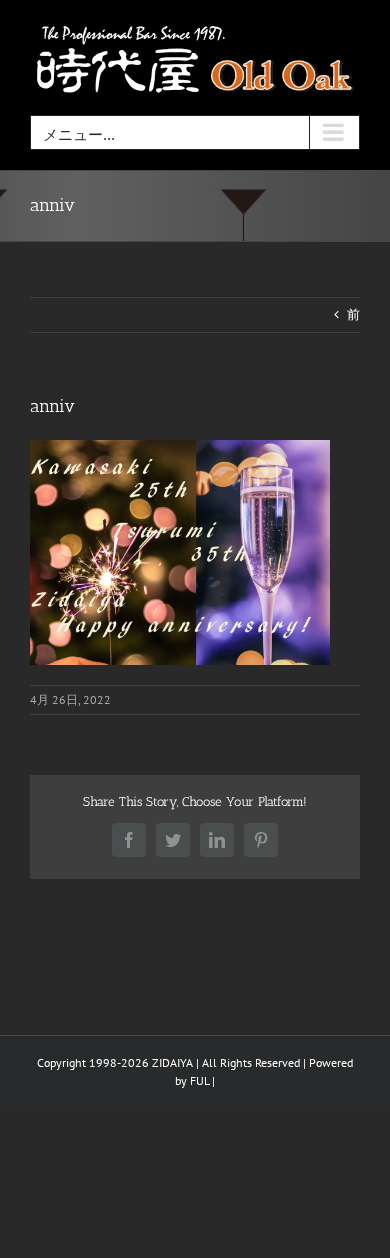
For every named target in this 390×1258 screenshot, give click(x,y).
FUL (199, 1080)
